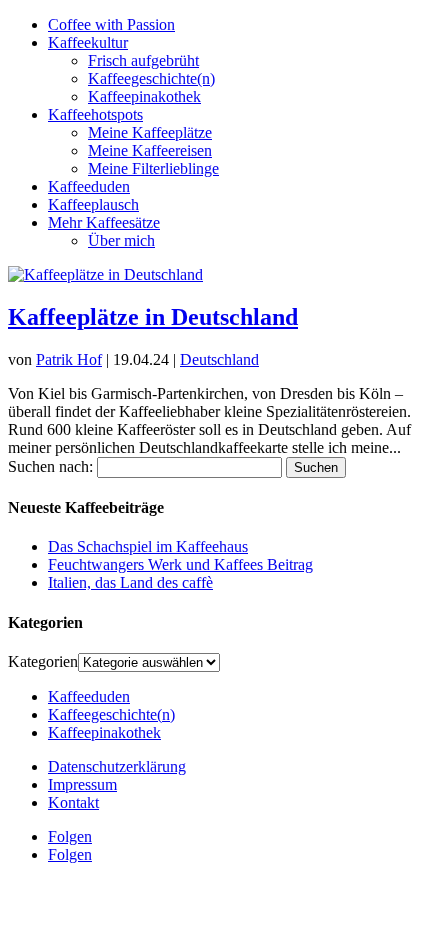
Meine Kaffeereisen (150, 150)
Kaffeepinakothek (144, 96)
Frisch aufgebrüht (143, 60)
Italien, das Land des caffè (130, 582)
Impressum (82, 784)
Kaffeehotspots (95, 114)
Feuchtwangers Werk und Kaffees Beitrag (180, 564)
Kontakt (73, 802)
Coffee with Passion (111, 24)
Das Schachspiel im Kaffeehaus (148, 546)
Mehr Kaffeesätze (104, 222)
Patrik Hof (69, 359)
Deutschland (219, 359)
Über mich (121, 240)
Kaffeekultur (88, 42)
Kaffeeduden (89, 186)
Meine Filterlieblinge (153, 168)
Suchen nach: (50, 466)
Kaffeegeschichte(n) (151, 78)
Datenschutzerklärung (117, 766)
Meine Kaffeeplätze (150, 132)
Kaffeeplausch (93, 204)
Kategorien (43, 661)
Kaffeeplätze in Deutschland (153, 317)
